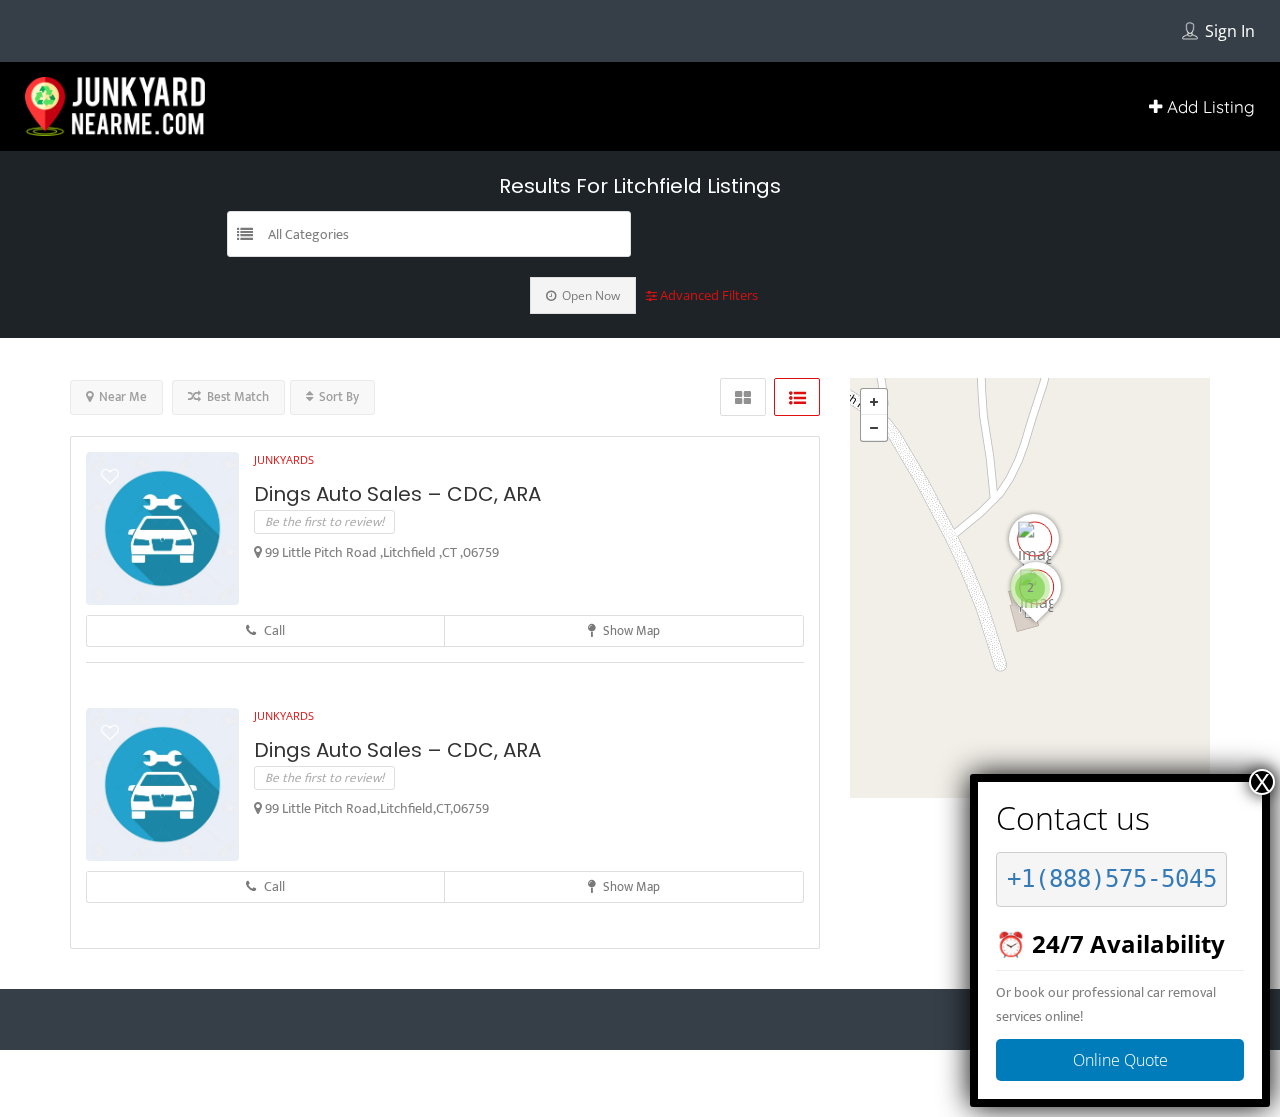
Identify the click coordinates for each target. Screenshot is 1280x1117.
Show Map (630, 631)
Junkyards (284, 459)
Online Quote (1120, 1060)
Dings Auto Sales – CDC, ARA (397, 494)
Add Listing (1208, 106)
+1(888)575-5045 (1112, 879)
